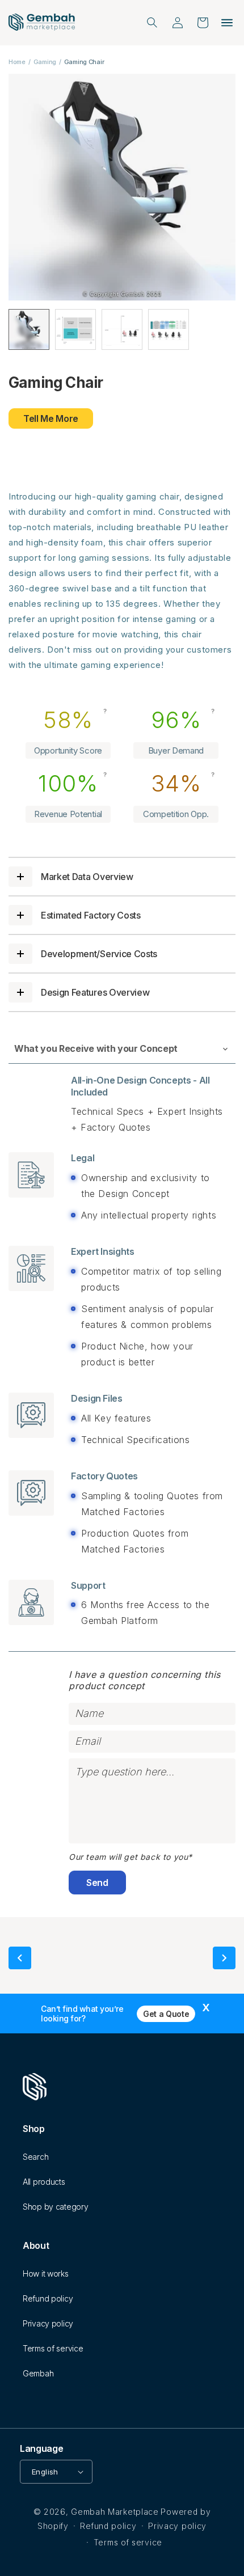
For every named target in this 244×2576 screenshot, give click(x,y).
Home (17, 62)
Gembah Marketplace (115, 2512)
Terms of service (53, 2348)
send (97, 1883)
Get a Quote (166, 2014)
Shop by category (56, 2207)
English (45, 2472)
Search (35, 2157)
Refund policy (48, 2298)
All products (44, 2182)
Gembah (38, 2373)
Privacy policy (48, 2323)
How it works (46, 2273)
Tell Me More (51, 418)
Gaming (45, 62)
